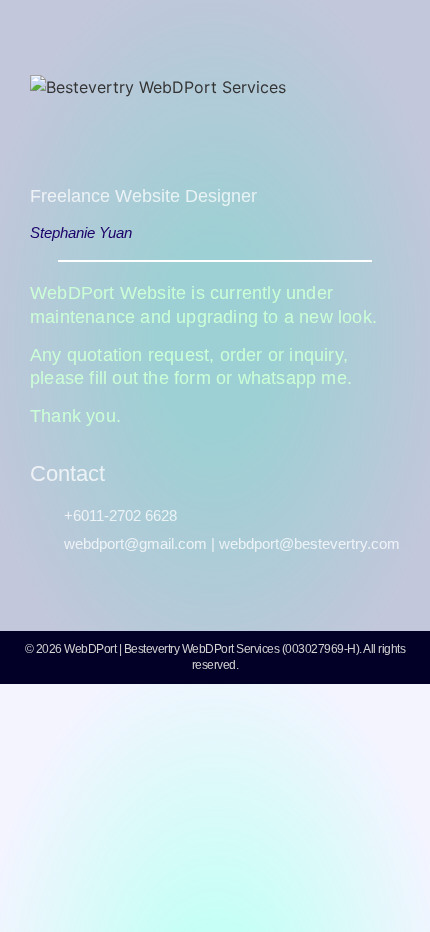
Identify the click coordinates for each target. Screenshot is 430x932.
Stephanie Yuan (81, 232)
